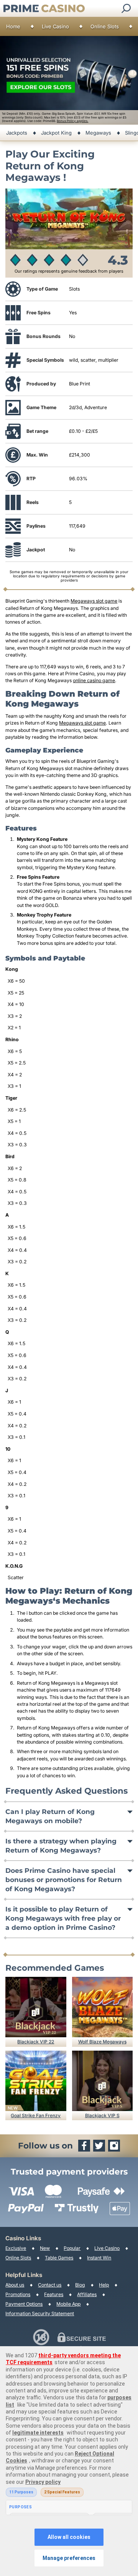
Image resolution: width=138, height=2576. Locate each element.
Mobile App (68, 2304)
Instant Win (99, 2258)
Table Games (59, 2258)
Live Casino (55, 26)
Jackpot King (56, 133)
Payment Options (24, 2304)
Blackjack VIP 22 (36, 2042)
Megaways (98, 133)
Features (54, 2294)
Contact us (50, 2285)
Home (13, 26)
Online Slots (105, 26)
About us (15, 2285)
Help (104, 2285)
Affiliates (87, 2294)
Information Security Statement (40, 2314)
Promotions (18, 2294)
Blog (80, 2285)
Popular (72, 2248)
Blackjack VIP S (102, 2115)
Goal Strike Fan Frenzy (36, 2115)
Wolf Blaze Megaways (102, 2042)
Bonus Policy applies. (72, 121)
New (45, 2248)
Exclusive (16, 2248)
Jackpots (17, 133)
